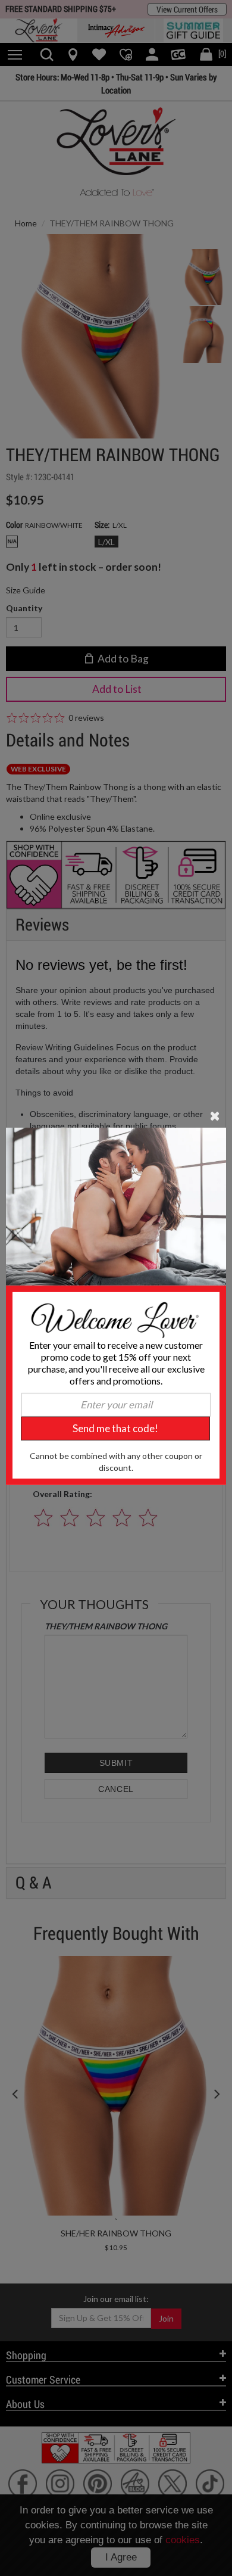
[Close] (215, 1115)
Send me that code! (115, 1428)
